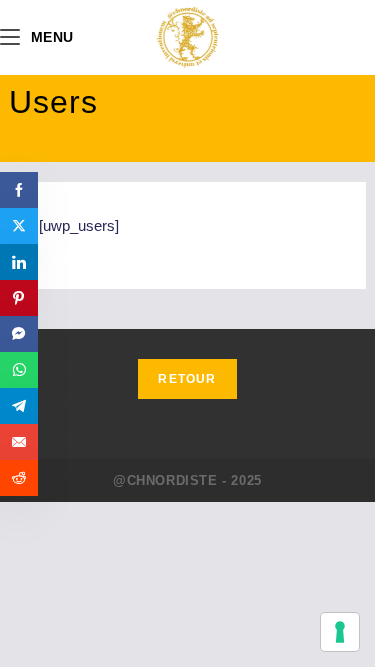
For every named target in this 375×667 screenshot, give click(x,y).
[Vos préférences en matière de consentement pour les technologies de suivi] (340, 632)
